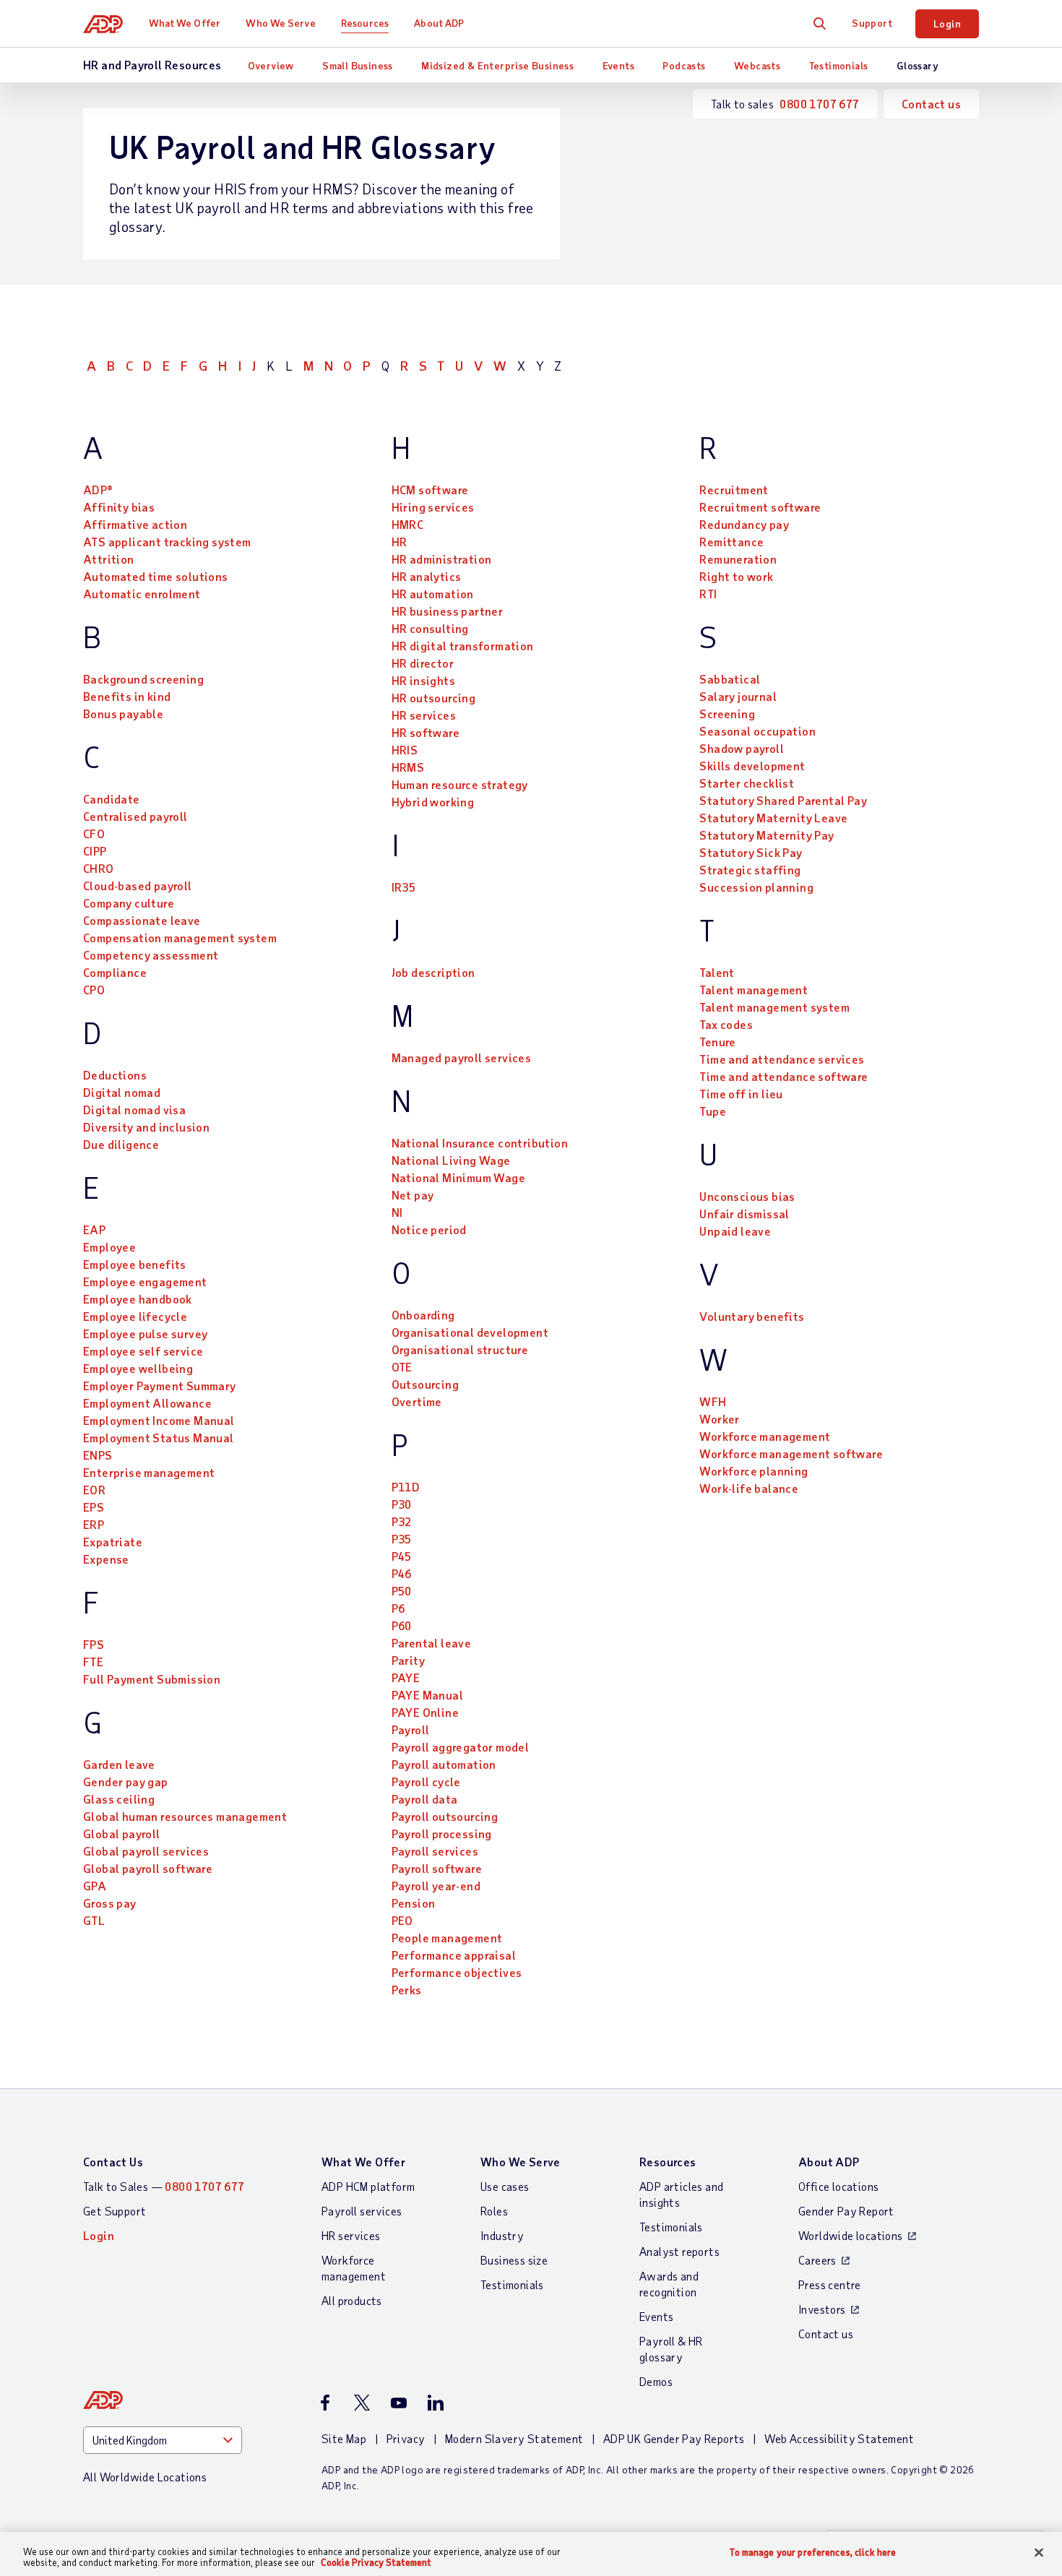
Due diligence (121, 1144)
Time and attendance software (783, 1076)
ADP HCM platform (368, 2186)
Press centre (830, 2284)
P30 (402, 1504)
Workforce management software (791, 1453)
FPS (94, 1644)
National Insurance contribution (480, 1143)
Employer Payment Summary (160, 1386)
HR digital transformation (463, 646)
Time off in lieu (741, 1094)
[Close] (1039, 2553)
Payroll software (437, 1868)
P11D (406, 1487)
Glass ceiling (119, 1799)
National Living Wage (451, 1160)
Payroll (411, 1729)
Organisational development (470, 1332)
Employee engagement (145, 1281)
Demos (656, 2381)
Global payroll (122, 1834)
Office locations (838, 2186)
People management (447, 1938)
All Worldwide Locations (145, 2477)
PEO (402, 1920)
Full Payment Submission (152, 1679)
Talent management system (774, 1007)
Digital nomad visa (134, 1110)
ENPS (98, 1455)
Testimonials (839, 65)
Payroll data (425, 1799)
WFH (713, 1401)
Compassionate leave (142, 920)
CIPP (95, 851)
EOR (94, 1490)
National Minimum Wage (458, 1177)
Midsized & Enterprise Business (497, 65)
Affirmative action (135, 524)
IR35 (404, 887)
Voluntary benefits (752, 1316)
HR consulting (430, 628)
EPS (94, 1507)
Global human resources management (185, 1816)
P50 (402, 1591)
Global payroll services (146, 1851)
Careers (817, 2260)
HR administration (442, 559)
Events (618, 65)
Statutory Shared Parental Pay (783, 800)
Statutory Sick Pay (751, 852)
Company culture (129, 903)
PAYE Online (425, 1712)
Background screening (143, 679)
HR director (423, 663)
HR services (424, 715)
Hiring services (433, 507)
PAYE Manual (427, 1695)
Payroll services (435, 1851)
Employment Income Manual (159, 1420)
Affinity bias (119, 507)
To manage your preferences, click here (813, 2553)
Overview (271, 65)
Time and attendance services (782, 1059)
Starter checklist (747, 783)
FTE (93, 1662)
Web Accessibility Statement (839, 2438)
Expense (106, 1559)
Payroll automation (444, 1764)
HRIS (405, 750)
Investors (822, 2309)
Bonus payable (123, 714)
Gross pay (110, 1903)
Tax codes (726, 1024)
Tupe (713, 1111)
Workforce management (765, 1436)
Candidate (112, 799)
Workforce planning (754, 1471)
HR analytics (427, 576)
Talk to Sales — (164, 2186)
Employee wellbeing (138, 1368)
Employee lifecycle (135, 1316)
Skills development (752, 766)
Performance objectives (457, 1972)
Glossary (918, 65)
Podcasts (684, 65)
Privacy (406, 2438)
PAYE (406, 1677)
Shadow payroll (742, 748)
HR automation (433, 594)
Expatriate (113, 1542)
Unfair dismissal (744, 1214)
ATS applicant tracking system (167, 542)
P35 (402, 1539)
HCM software (430, 490)
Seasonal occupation (757, 731)
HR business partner (448, 611)
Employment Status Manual (159, 1438)
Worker (719, 1419)
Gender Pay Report (846, 2211)
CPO (94, 990)
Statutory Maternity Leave (773, 818)
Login (947, 23)
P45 (402, 1556)
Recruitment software (760, 507)
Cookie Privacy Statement (376, 2562)
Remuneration (738, 559)
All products (352, 2300)
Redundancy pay (744, 524)
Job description (433, 972)
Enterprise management (149, 1472)
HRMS (408, 767)
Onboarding (423, 1315)
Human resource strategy (460, 784)
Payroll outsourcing (445, 1816)
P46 (402, 1573)
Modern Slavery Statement (514, 2438)
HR (400, 542)
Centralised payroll (135, 816)
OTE (402, 1367)
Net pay (413, 1195)
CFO (94, 833)
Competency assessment (151, 955)
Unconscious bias (747, 1196)
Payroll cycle (426, 1782)
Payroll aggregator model (461, 1747)
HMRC (408, 524)
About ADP (439, 23)
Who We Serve (280, 23)
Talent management (754, 990)
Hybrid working (433, 802)
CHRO (99, 868)
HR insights (423, 680)
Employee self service (143, 1351)
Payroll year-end (436, 1886)
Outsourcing (425, 1384)
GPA (95, 1886)
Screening (727, 714)
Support (872, 23)
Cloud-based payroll (138, 886)
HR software (426, 732)
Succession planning (756, 887)
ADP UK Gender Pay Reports (674, 2438)
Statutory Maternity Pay (767, 835)
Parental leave (432, 1643)
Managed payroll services (462, 1057)
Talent (717, 972)
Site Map (344, 2438)
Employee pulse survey (145, 1334)
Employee (109, 1247)
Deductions (115, 1075)
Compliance (115, 972)
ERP (94, 1524)
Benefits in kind (127, 696)
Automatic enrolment (142, 594)
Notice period (429, 1229)
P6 (398, 1608)
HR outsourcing (434, 698)
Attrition (109, 559)
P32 (402, 1521)
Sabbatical (730, 679)
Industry (502, 2235)
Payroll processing (442, 1834)
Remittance (731, 542)
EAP (94, 1229)
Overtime (417, 1401)
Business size (514, 2260)
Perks (407, 1990)
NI (397, 1212)
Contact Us (113, 2162)
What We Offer (185, 23)
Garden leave (119, 1764)
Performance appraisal (454, 1955)
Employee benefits (135, 1264)
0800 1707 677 (819, 104)
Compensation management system (180, 938)
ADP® (98, 490)
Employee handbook (138, 1299)
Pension (414, 1903)
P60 (402, 1625)
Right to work (736, 576)
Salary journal (738, 696)
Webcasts (757, 65)
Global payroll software (148, 1868)
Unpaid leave (735, 1231)
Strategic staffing (750, 870)
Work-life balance (749, 1488)
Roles (494, 2211)
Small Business (358, 65)
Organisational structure (460, 1349)
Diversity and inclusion (146, 1127)
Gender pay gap (126, 1782)
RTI (708, 594)
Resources (365, 23)
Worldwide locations (851, 2235)
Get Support (115, 2211)
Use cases (505, 2186)
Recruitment (734, 490)
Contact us (931, 104)
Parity (408, 1660)
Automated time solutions (156, 576)
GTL (94, 1920)
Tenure (717, 1042)
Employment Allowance (147, 1403)
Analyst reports (679, 2251)
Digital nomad (122, 1092)
